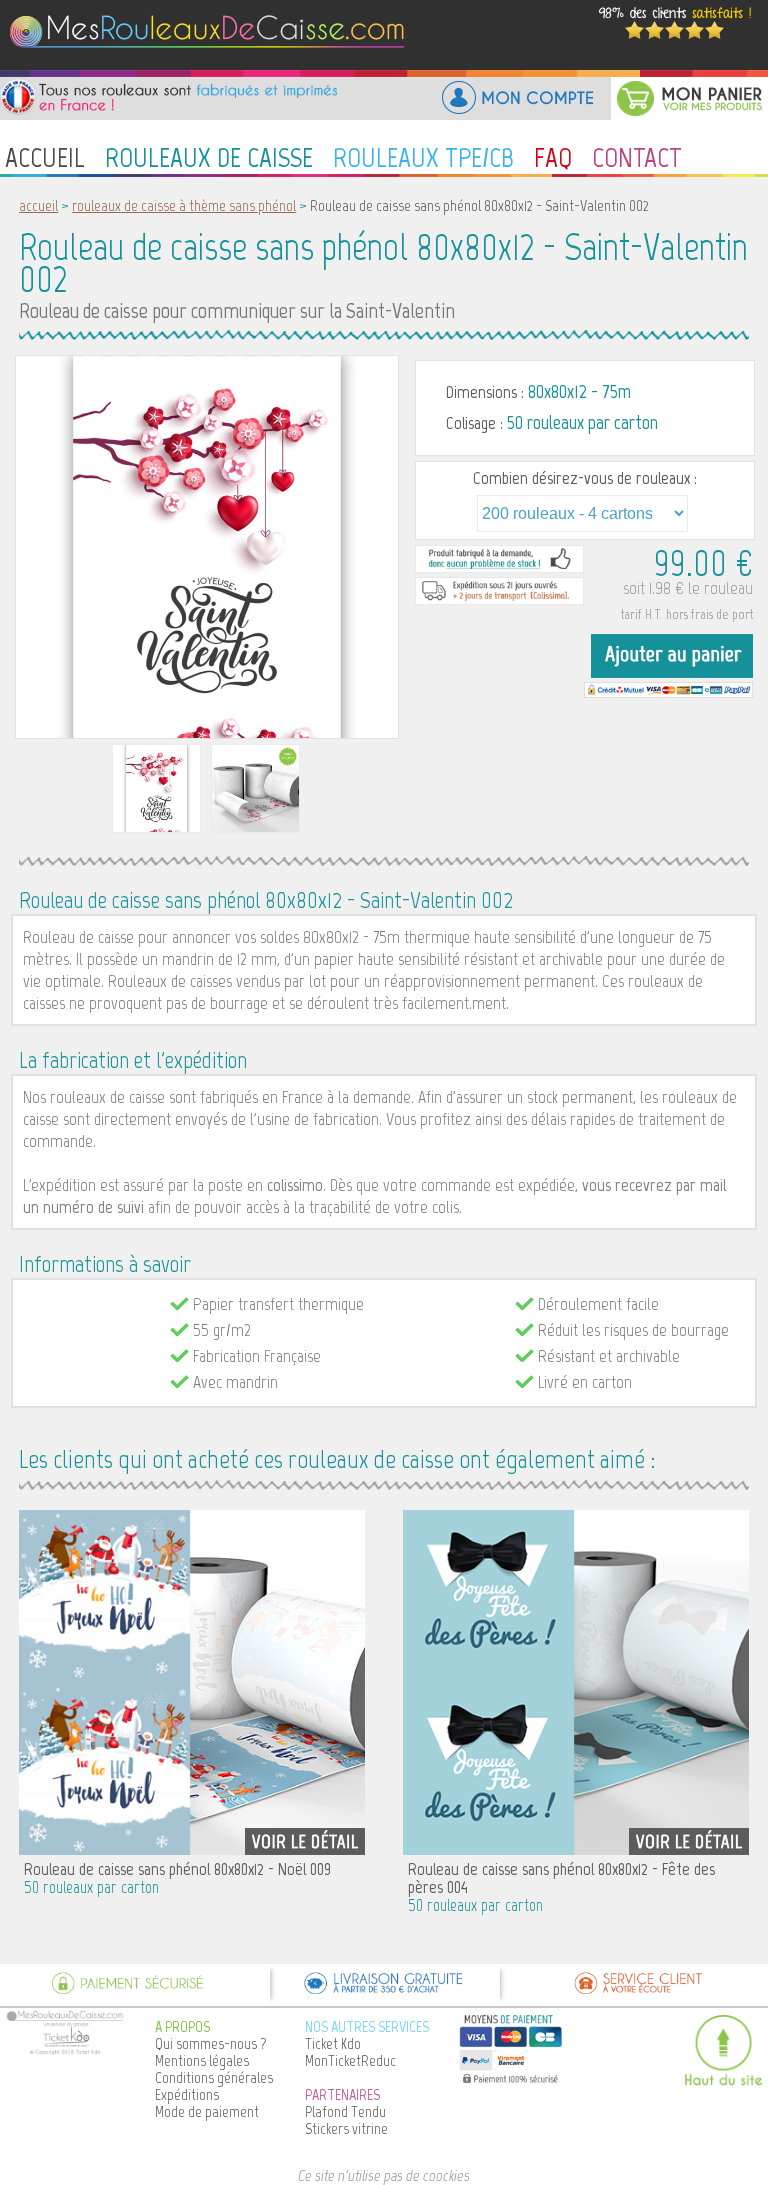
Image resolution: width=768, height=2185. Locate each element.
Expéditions (187, 2094)
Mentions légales (202, 2060)
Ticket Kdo (333, 2043)
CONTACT (637, 157)
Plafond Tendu (345, 2111)
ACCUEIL (45, 157)
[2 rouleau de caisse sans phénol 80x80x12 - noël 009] (192, 1680)
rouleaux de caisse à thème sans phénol (184, 205)
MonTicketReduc (350, 2060)
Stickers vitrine (346, 2128)
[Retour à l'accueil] (210, 64)
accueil (38, 205)
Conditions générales (214, 2077)
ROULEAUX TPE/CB (423, 157)
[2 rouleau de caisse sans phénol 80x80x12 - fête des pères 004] (576, 1680)
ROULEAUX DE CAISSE (209, 157)
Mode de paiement (207, 2111)
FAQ (553, 157)
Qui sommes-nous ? (211, 2043)
